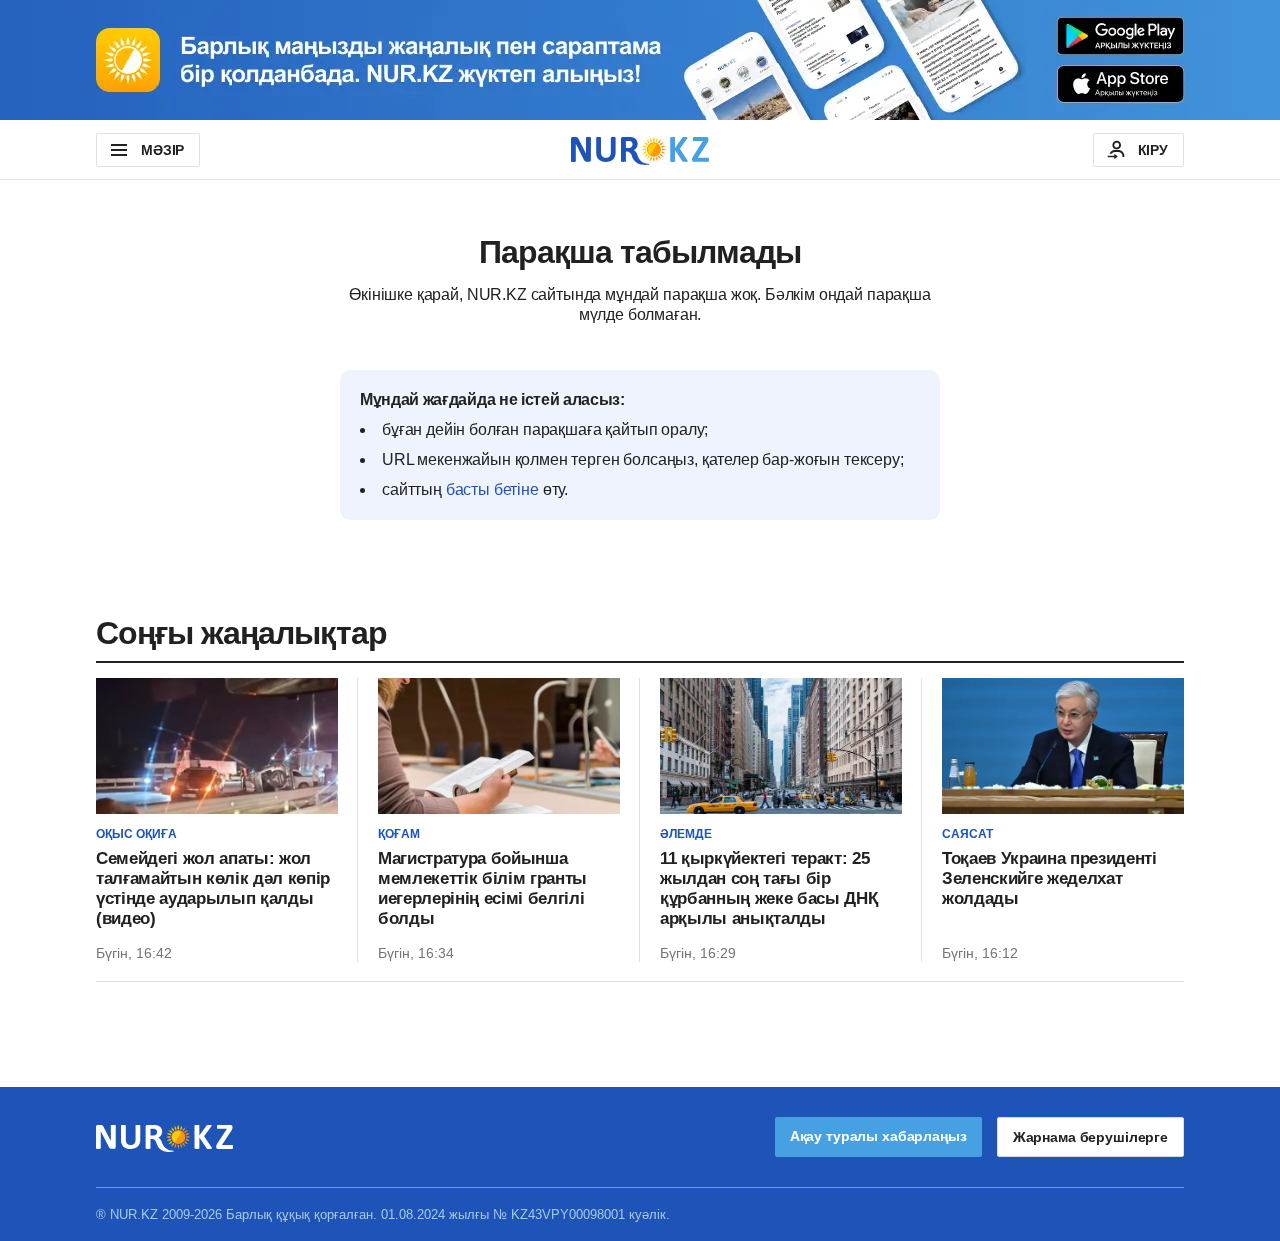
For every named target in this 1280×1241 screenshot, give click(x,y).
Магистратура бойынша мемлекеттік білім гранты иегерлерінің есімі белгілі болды (482, 888)
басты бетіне (492, 489)
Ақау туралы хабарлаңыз (878, 1136)
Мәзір (162, 150)
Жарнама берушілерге (1090, 1137)
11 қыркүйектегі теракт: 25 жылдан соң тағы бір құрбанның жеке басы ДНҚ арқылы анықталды (768, 888)
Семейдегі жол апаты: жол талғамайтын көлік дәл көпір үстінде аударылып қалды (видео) (213, 888)
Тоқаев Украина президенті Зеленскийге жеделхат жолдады (1049, 878)
